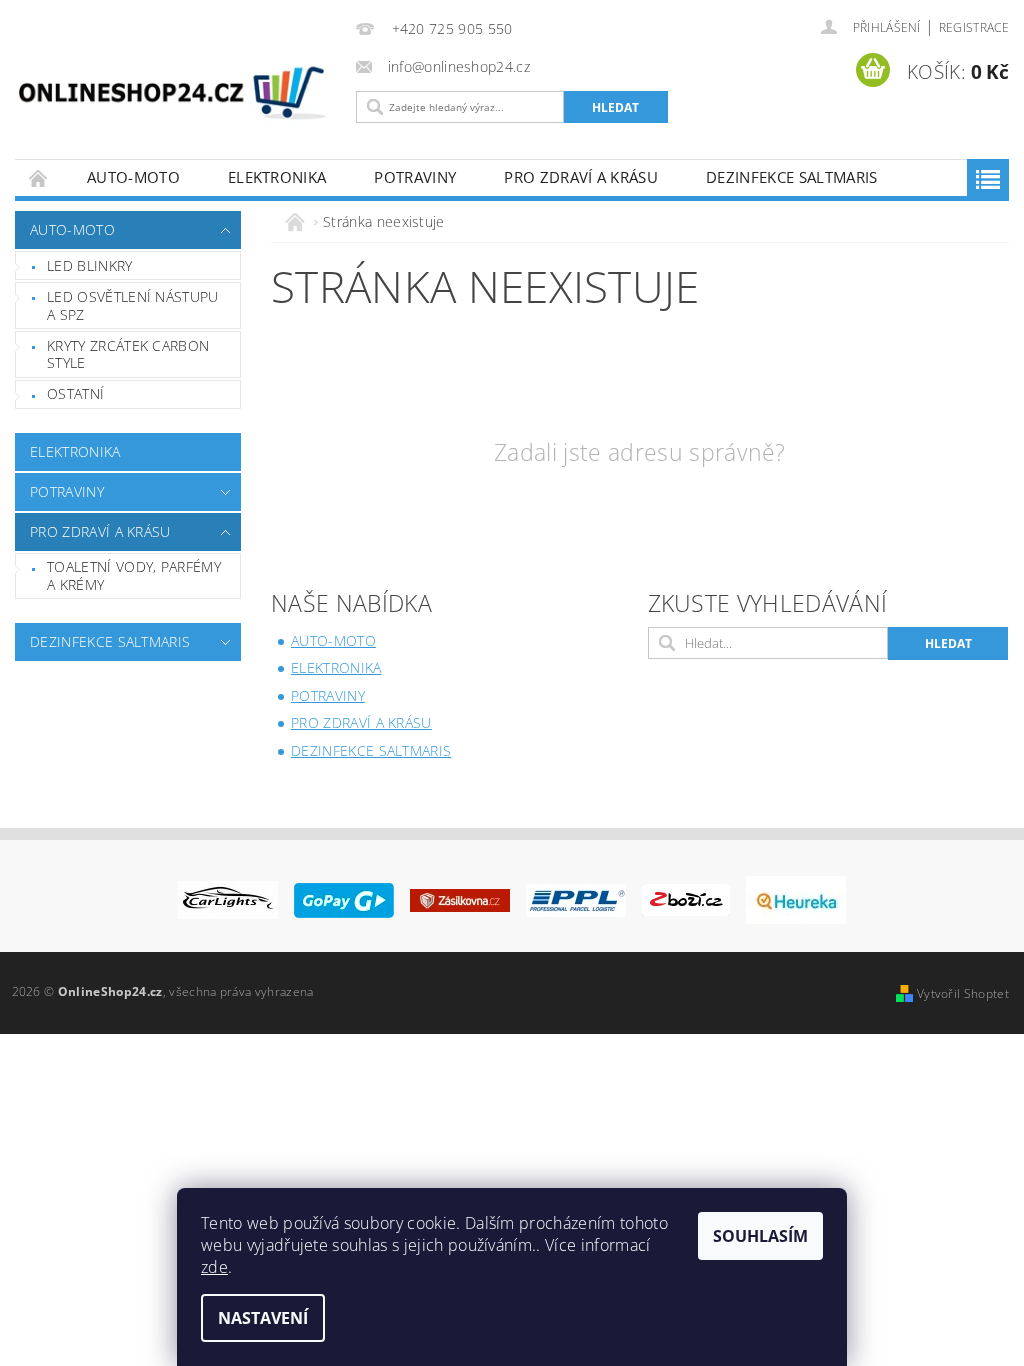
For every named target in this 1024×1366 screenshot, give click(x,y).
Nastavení (263, 1318)
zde (214, 1267)
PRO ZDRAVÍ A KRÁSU (581, 177)
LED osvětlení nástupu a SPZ (133, 305)
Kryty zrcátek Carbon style (128, 354)
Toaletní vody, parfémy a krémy (134, 575)
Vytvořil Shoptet (963, 993)
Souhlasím (760, 1236)
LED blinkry (90, 265)
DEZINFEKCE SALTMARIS (791, 177)
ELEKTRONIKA (277, 177)
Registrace (974, 27)
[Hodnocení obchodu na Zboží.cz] (686, 899)
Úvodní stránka (39, 177)
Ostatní (75, 393)
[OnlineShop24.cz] (172, 96)
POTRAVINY (415, 177)
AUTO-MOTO (133, 177)
